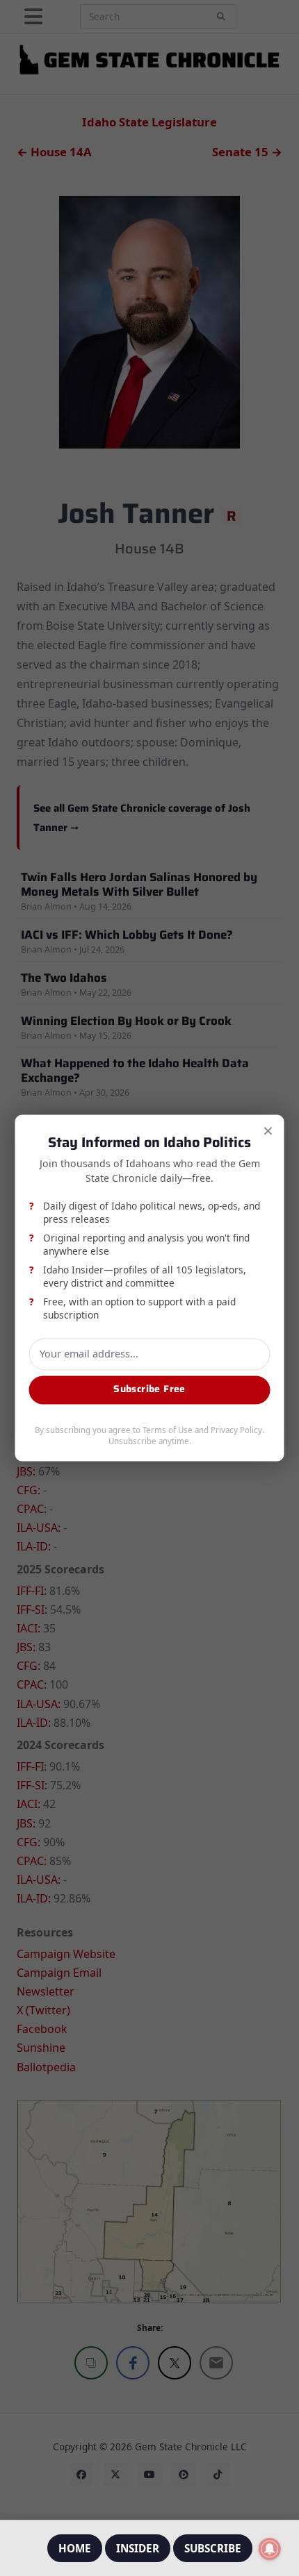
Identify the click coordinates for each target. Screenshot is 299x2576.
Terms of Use (168, 1430)
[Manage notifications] (270, 2549)
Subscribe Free (149, 1390)
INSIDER (138, 2548)
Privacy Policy (236, 1430)
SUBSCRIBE (213, 2548)
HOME (75, 2548)
